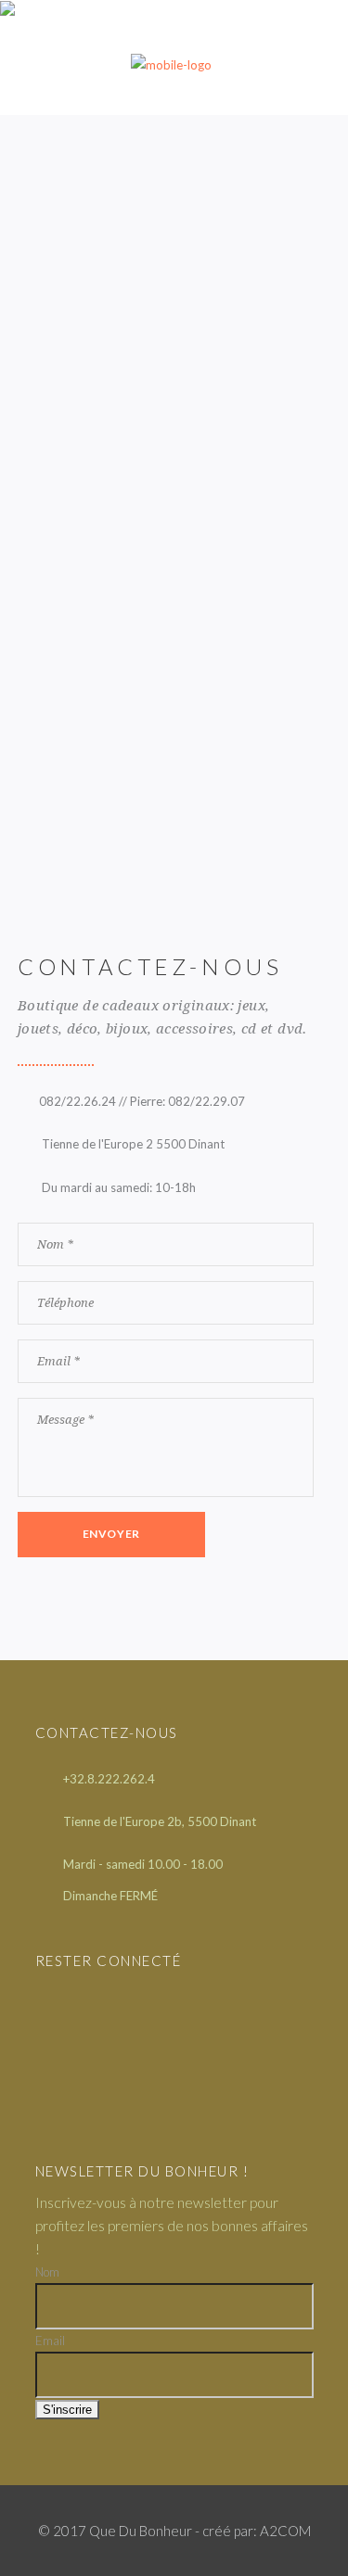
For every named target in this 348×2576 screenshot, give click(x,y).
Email (50, 2341)
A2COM (285, 2531)
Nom (47, 2272)
